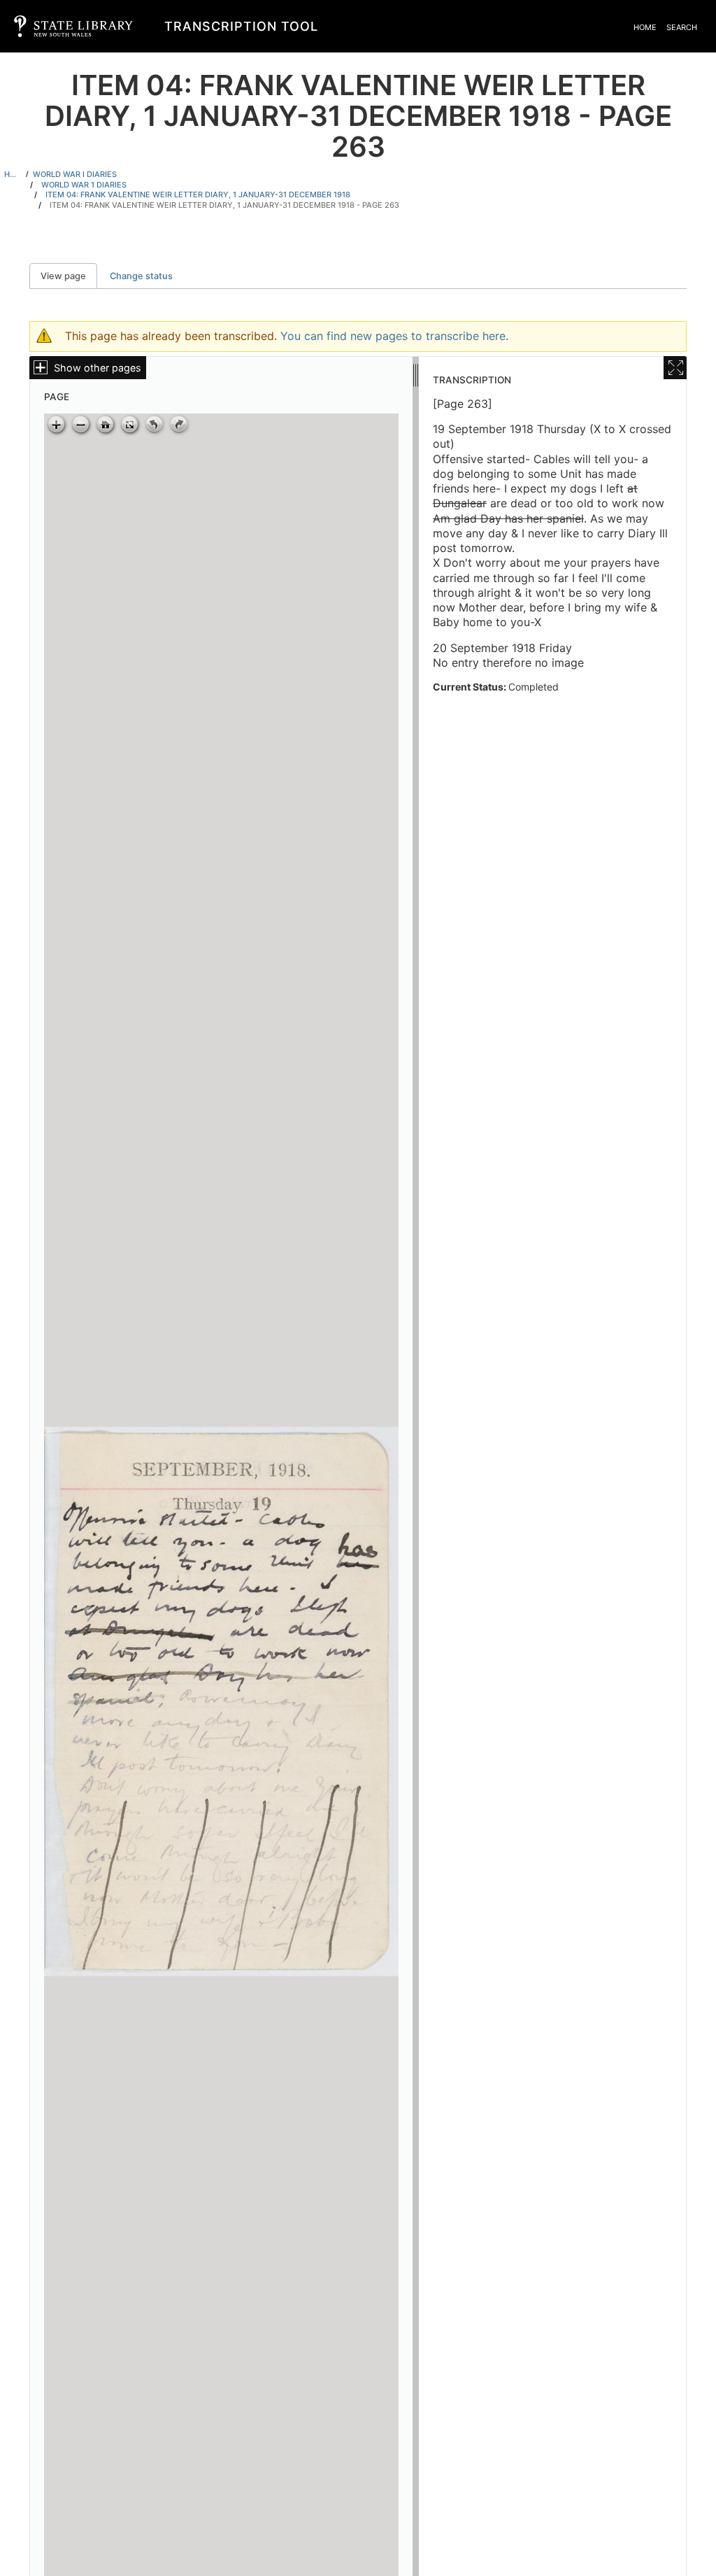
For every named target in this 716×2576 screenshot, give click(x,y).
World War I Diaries (75, 174)
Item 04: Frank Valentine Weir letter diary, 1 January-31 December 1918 (198, 194)
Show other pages (98, 368)
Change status (141, 276)
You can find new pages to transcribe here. (394, 336)
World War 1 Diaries (84, 185)
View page (69, 276)
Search (682, 27)
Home (645, 27)
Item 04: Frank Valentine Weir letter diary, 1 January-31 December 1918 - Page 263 (224, 205)
